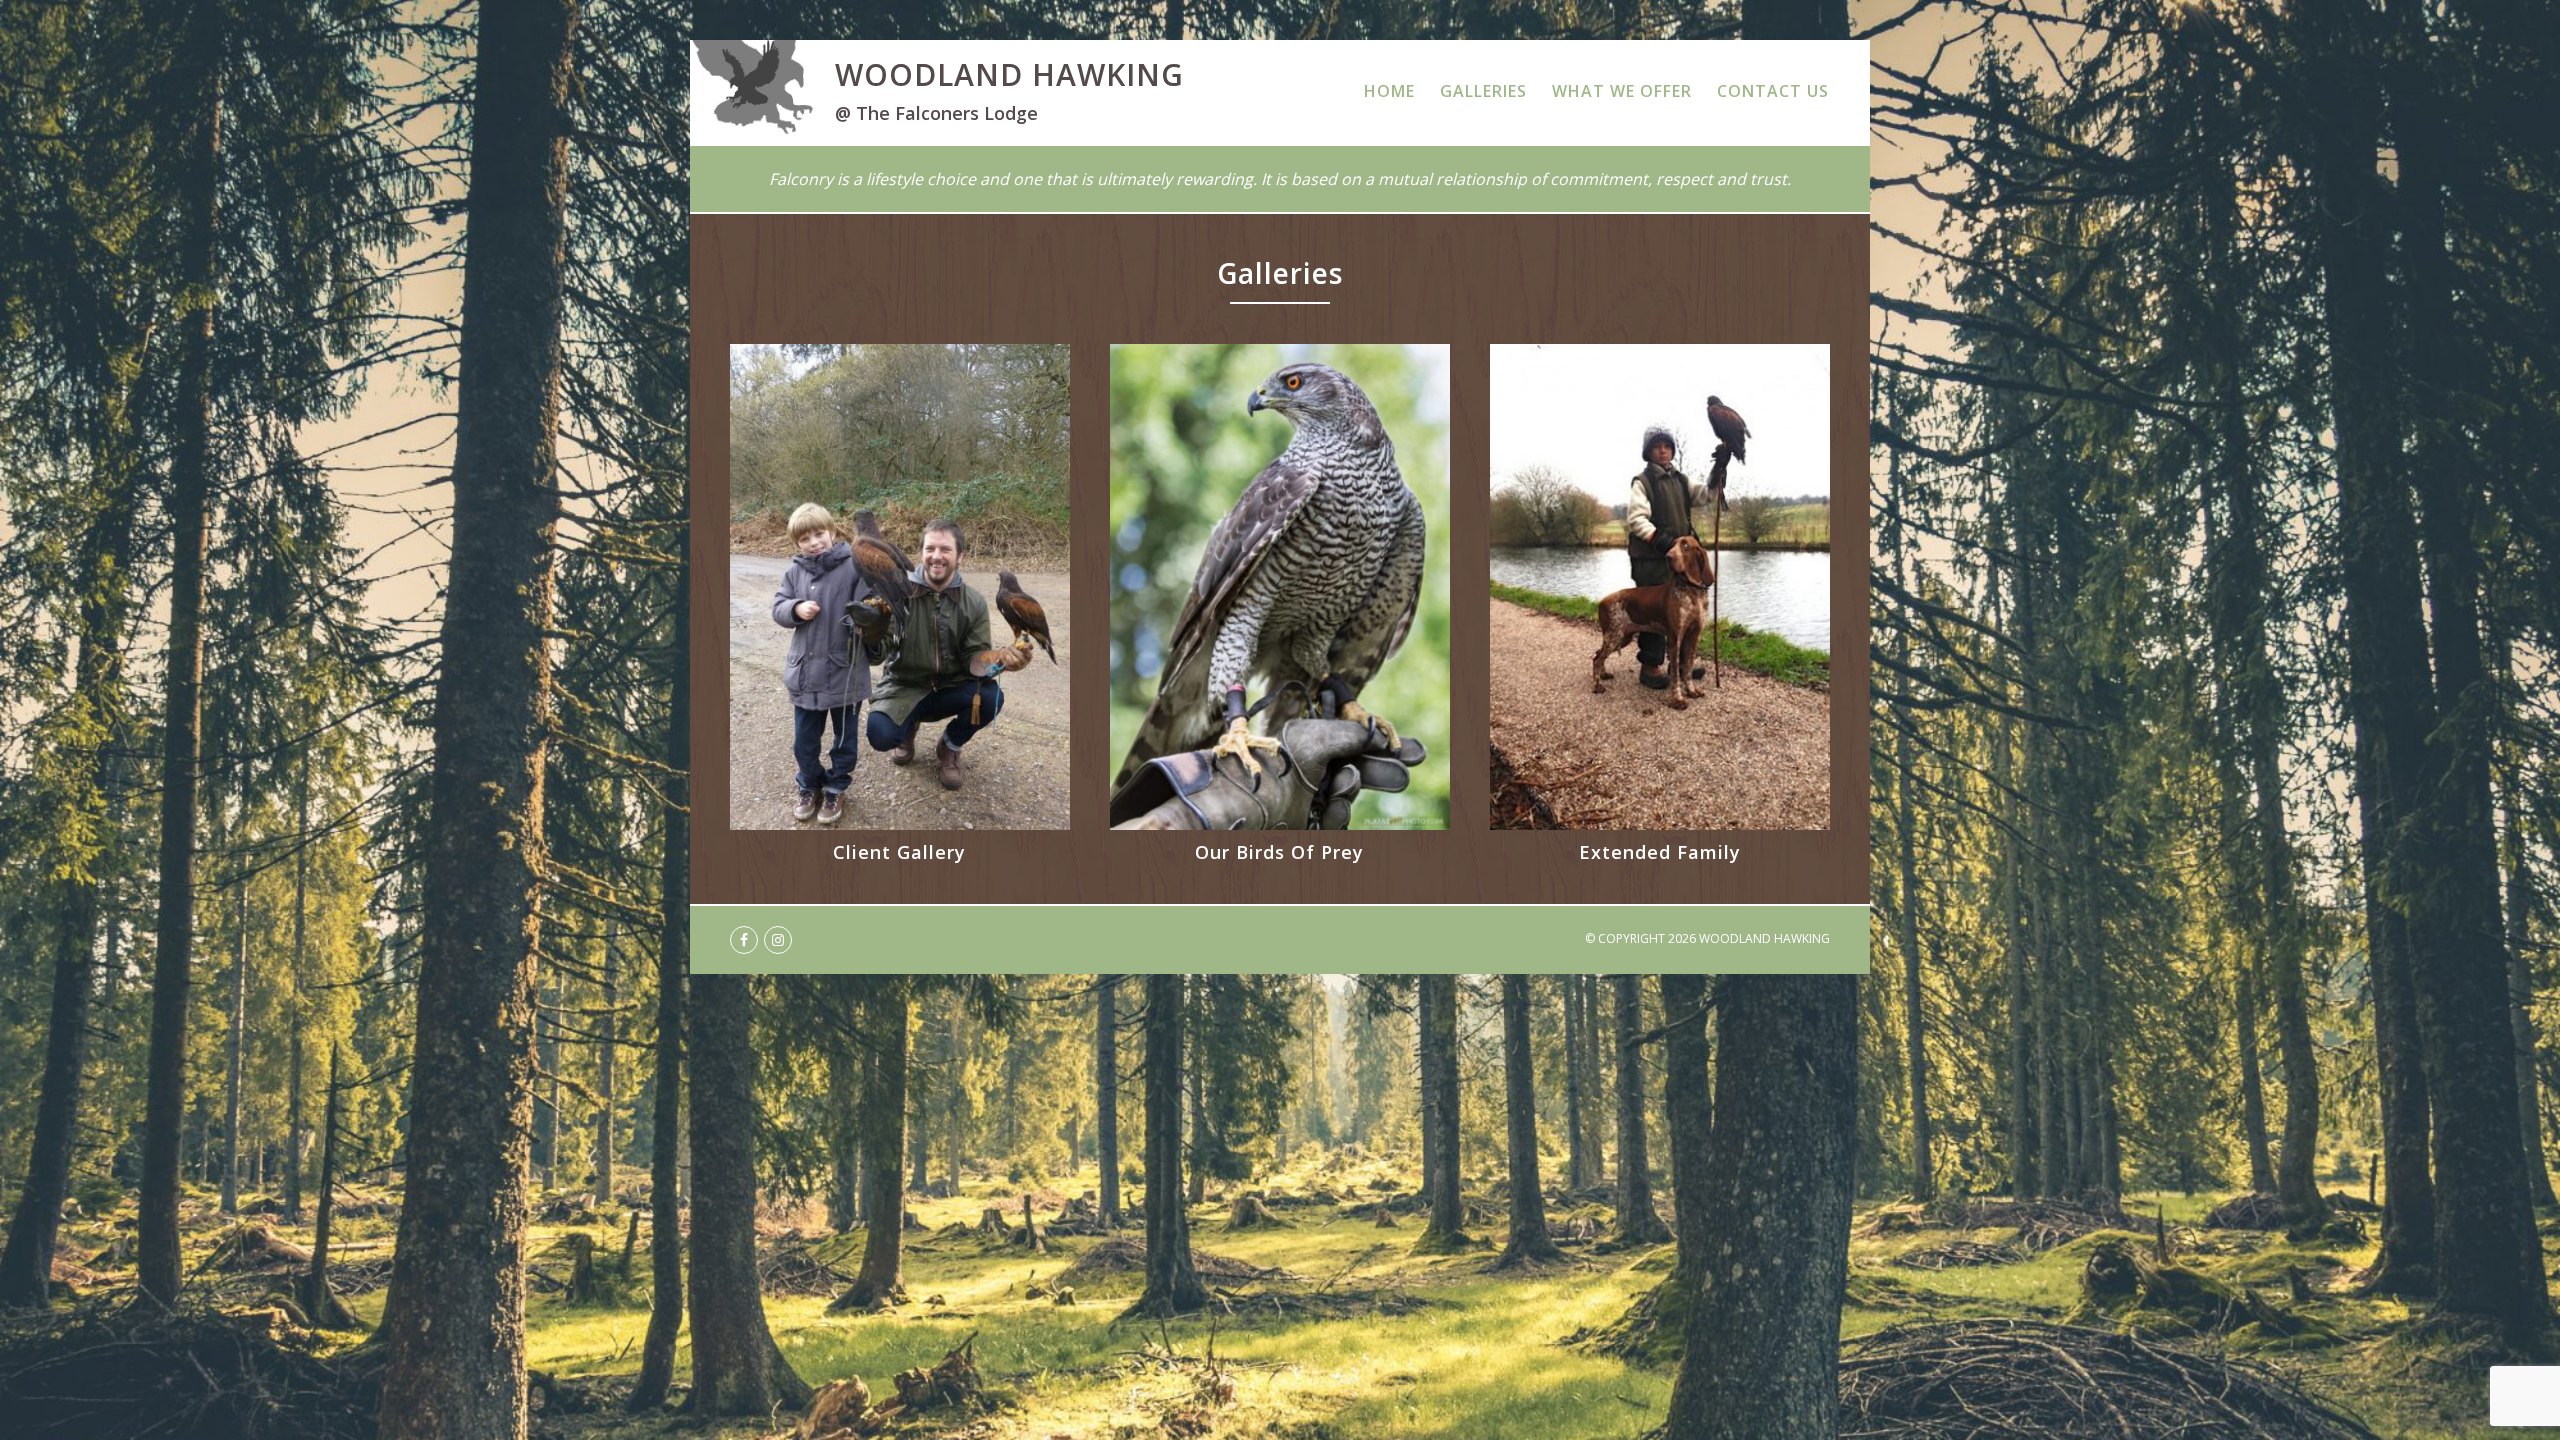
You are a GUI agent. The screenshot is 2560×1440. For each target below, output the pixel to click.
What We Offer (1622, 91)
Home (1389, 91)
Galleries (1483, 91)
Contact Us (1773, 91)
